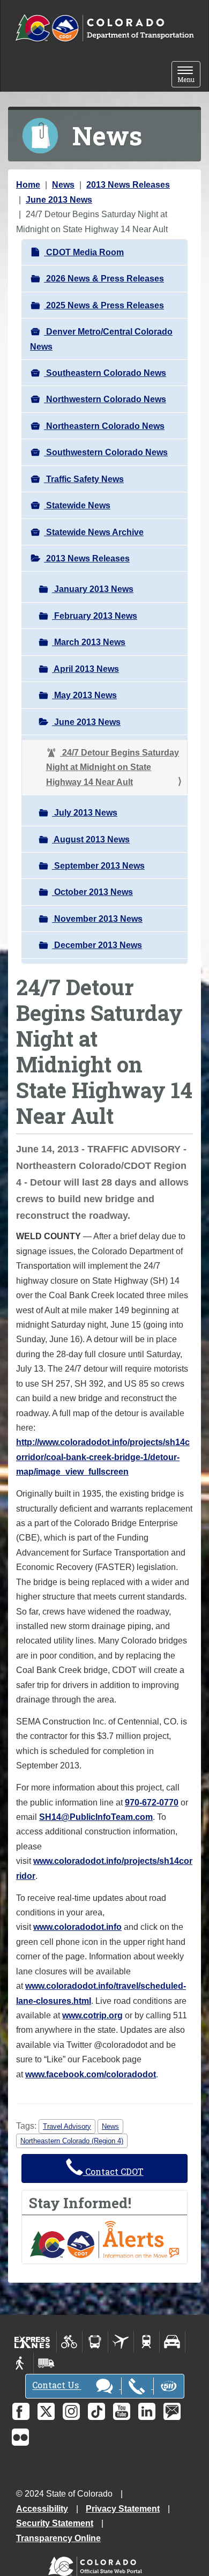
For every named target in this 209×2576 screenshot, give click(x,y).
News (63, 185)
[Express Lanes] (32, 2342)
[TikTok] (96, 2411)
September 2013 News (98, 866)
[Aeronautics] (121, 2342)
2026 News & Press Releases (104, 279)
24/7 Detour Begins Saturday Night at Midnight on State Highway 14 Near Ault (113, 767)
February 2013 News (95, 616)
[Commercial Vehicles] (46, 2363)
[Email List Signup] (172, 2411)
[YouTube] (122, 2411)
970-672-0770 (152, 1803)
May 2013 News (84, 695)
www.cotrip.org (92, 2015)
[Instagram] (71, 2411)
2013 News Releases (128, 185)
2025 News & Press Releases (104, 305)
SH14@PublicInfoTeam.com (96, 1817)
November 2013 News (97, 919)
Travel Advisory (67, 2126)
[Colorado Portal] (97, 2563)
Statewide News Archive (94, 532)
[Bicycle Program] (69, 2342)
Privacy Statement (123, 2509)
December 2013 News (97, 945)
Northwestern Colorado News (105, 399)
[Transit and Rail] (95, 2342)
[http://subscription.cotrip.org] (104, 2239)
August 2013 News (91, 839)
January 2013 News (93, 589)
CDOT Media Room (84, 252)
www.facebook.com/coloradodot (91, 2074)
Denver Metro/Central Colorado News (101, 339)
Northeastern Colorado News (104, 426)
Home (28, 185)
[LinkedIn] (147, 2411)
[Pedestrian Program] (21, 2363)
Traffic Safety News (84, 479)
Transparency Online (58, 2538)
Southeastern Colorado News (105, 373)
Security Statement (55, 2523)
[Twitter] (46, 2411)
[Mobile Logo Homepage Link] (104, 28)
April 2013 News (85, 669)
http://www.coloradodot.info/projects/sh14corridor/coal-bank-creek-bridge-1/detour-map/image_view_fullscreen (103, 1457)
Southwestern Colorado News (106, 452)
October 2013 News (92, 892)
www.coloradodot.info (77, 1927)
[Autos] (172, 2342)
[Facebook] (21, 2411)
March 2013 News (89, 642)
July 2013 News (85, 813)
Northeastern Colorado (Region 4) (72, 2141)
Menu (189, 75)
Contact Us (57, 2385)
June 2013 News (59, 200)
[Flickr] (20, 2437)
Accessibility (42, 2509)
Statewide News (77, 505)
